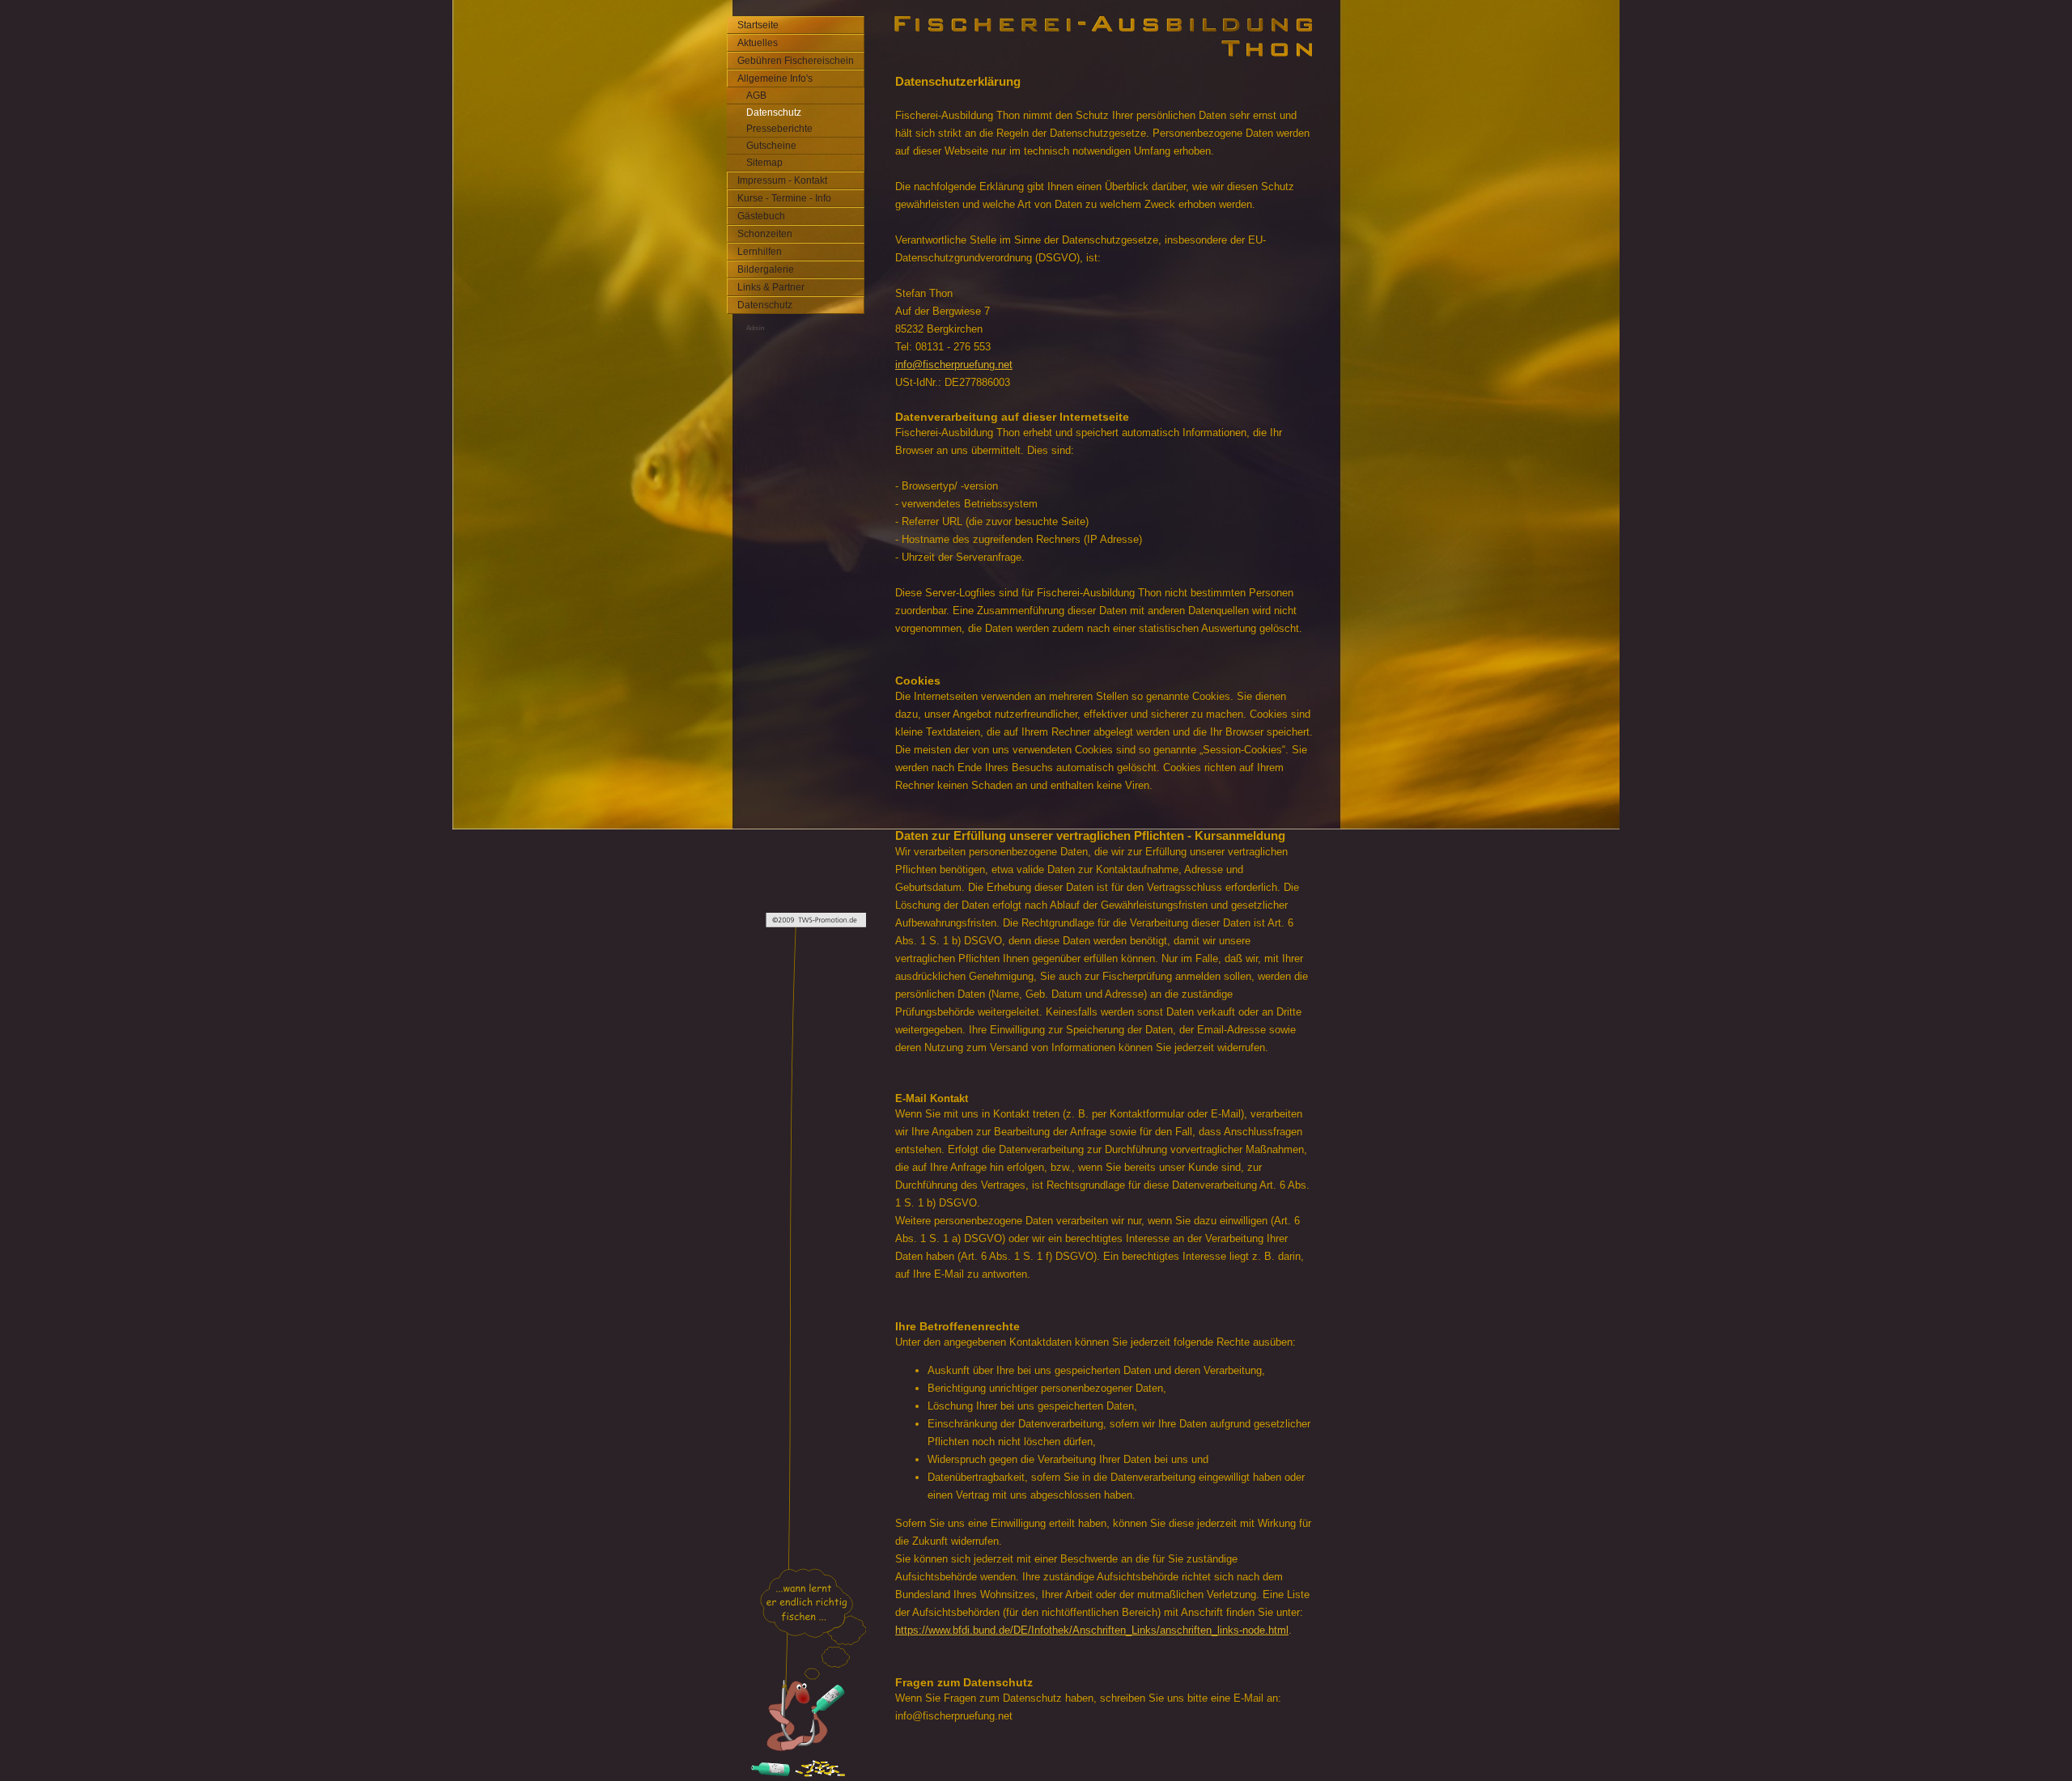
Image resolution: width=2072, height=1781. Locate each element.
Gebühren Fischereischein (796, 61)
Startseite (758, 25)
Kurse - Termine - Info (784, 198)
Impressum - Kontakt (782, 180)
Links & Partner (771, 287)
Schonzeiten (765, 234)
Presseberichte (779, 129)
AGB (756, 95)
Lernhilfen (760, 252)
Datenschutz (774, 112)
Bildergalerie (766, 269)
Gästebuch (761, 216)
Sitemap (764, 163)
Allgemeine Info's (775, 78)
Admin (755, 328)
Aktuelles (758, 43)
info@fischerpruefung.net (954, 365)
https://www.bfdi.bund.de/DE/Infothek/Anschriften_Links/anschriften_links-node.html (1092, 1630)
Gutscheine (771, 146)
